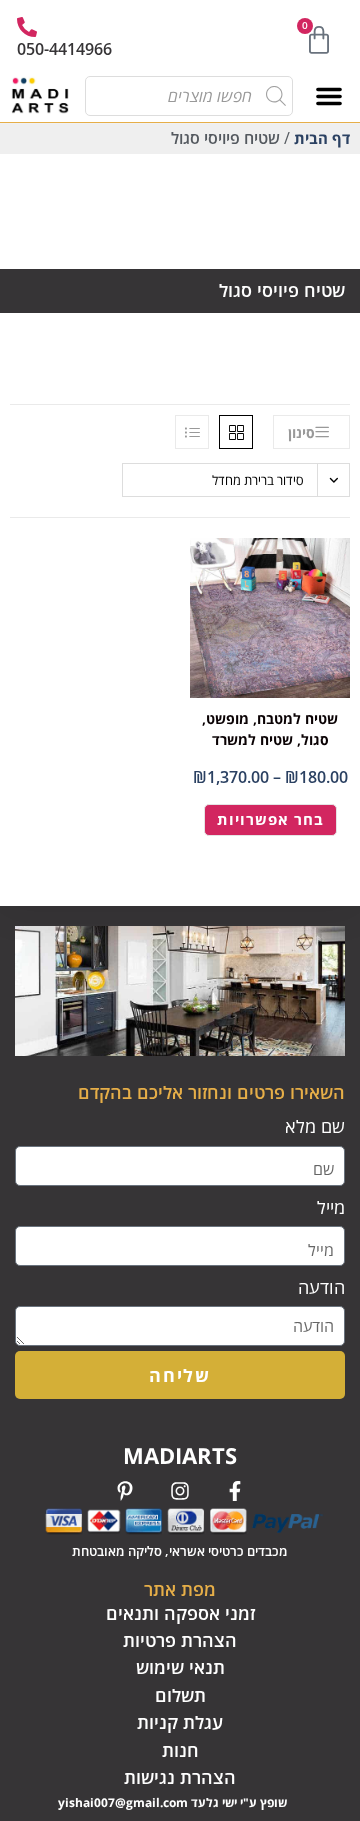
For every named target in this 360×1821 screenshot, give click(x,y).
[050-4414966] (27, 27)
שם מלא (315, 1126)
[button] (329, 96)
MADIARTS (180, 1455)
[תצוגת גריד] (236, 432)
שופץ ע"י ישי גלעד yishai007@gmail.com (172, 1802)
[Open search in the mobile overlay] (195, 96)
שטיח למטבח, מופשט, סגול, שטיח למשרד (270, 729)
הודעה (321, 1287)
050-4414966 (64, 49)
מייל (331, 1207)
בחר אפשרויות (270, 819)
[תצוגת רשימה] (192, 432)
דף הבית (322, 138)
